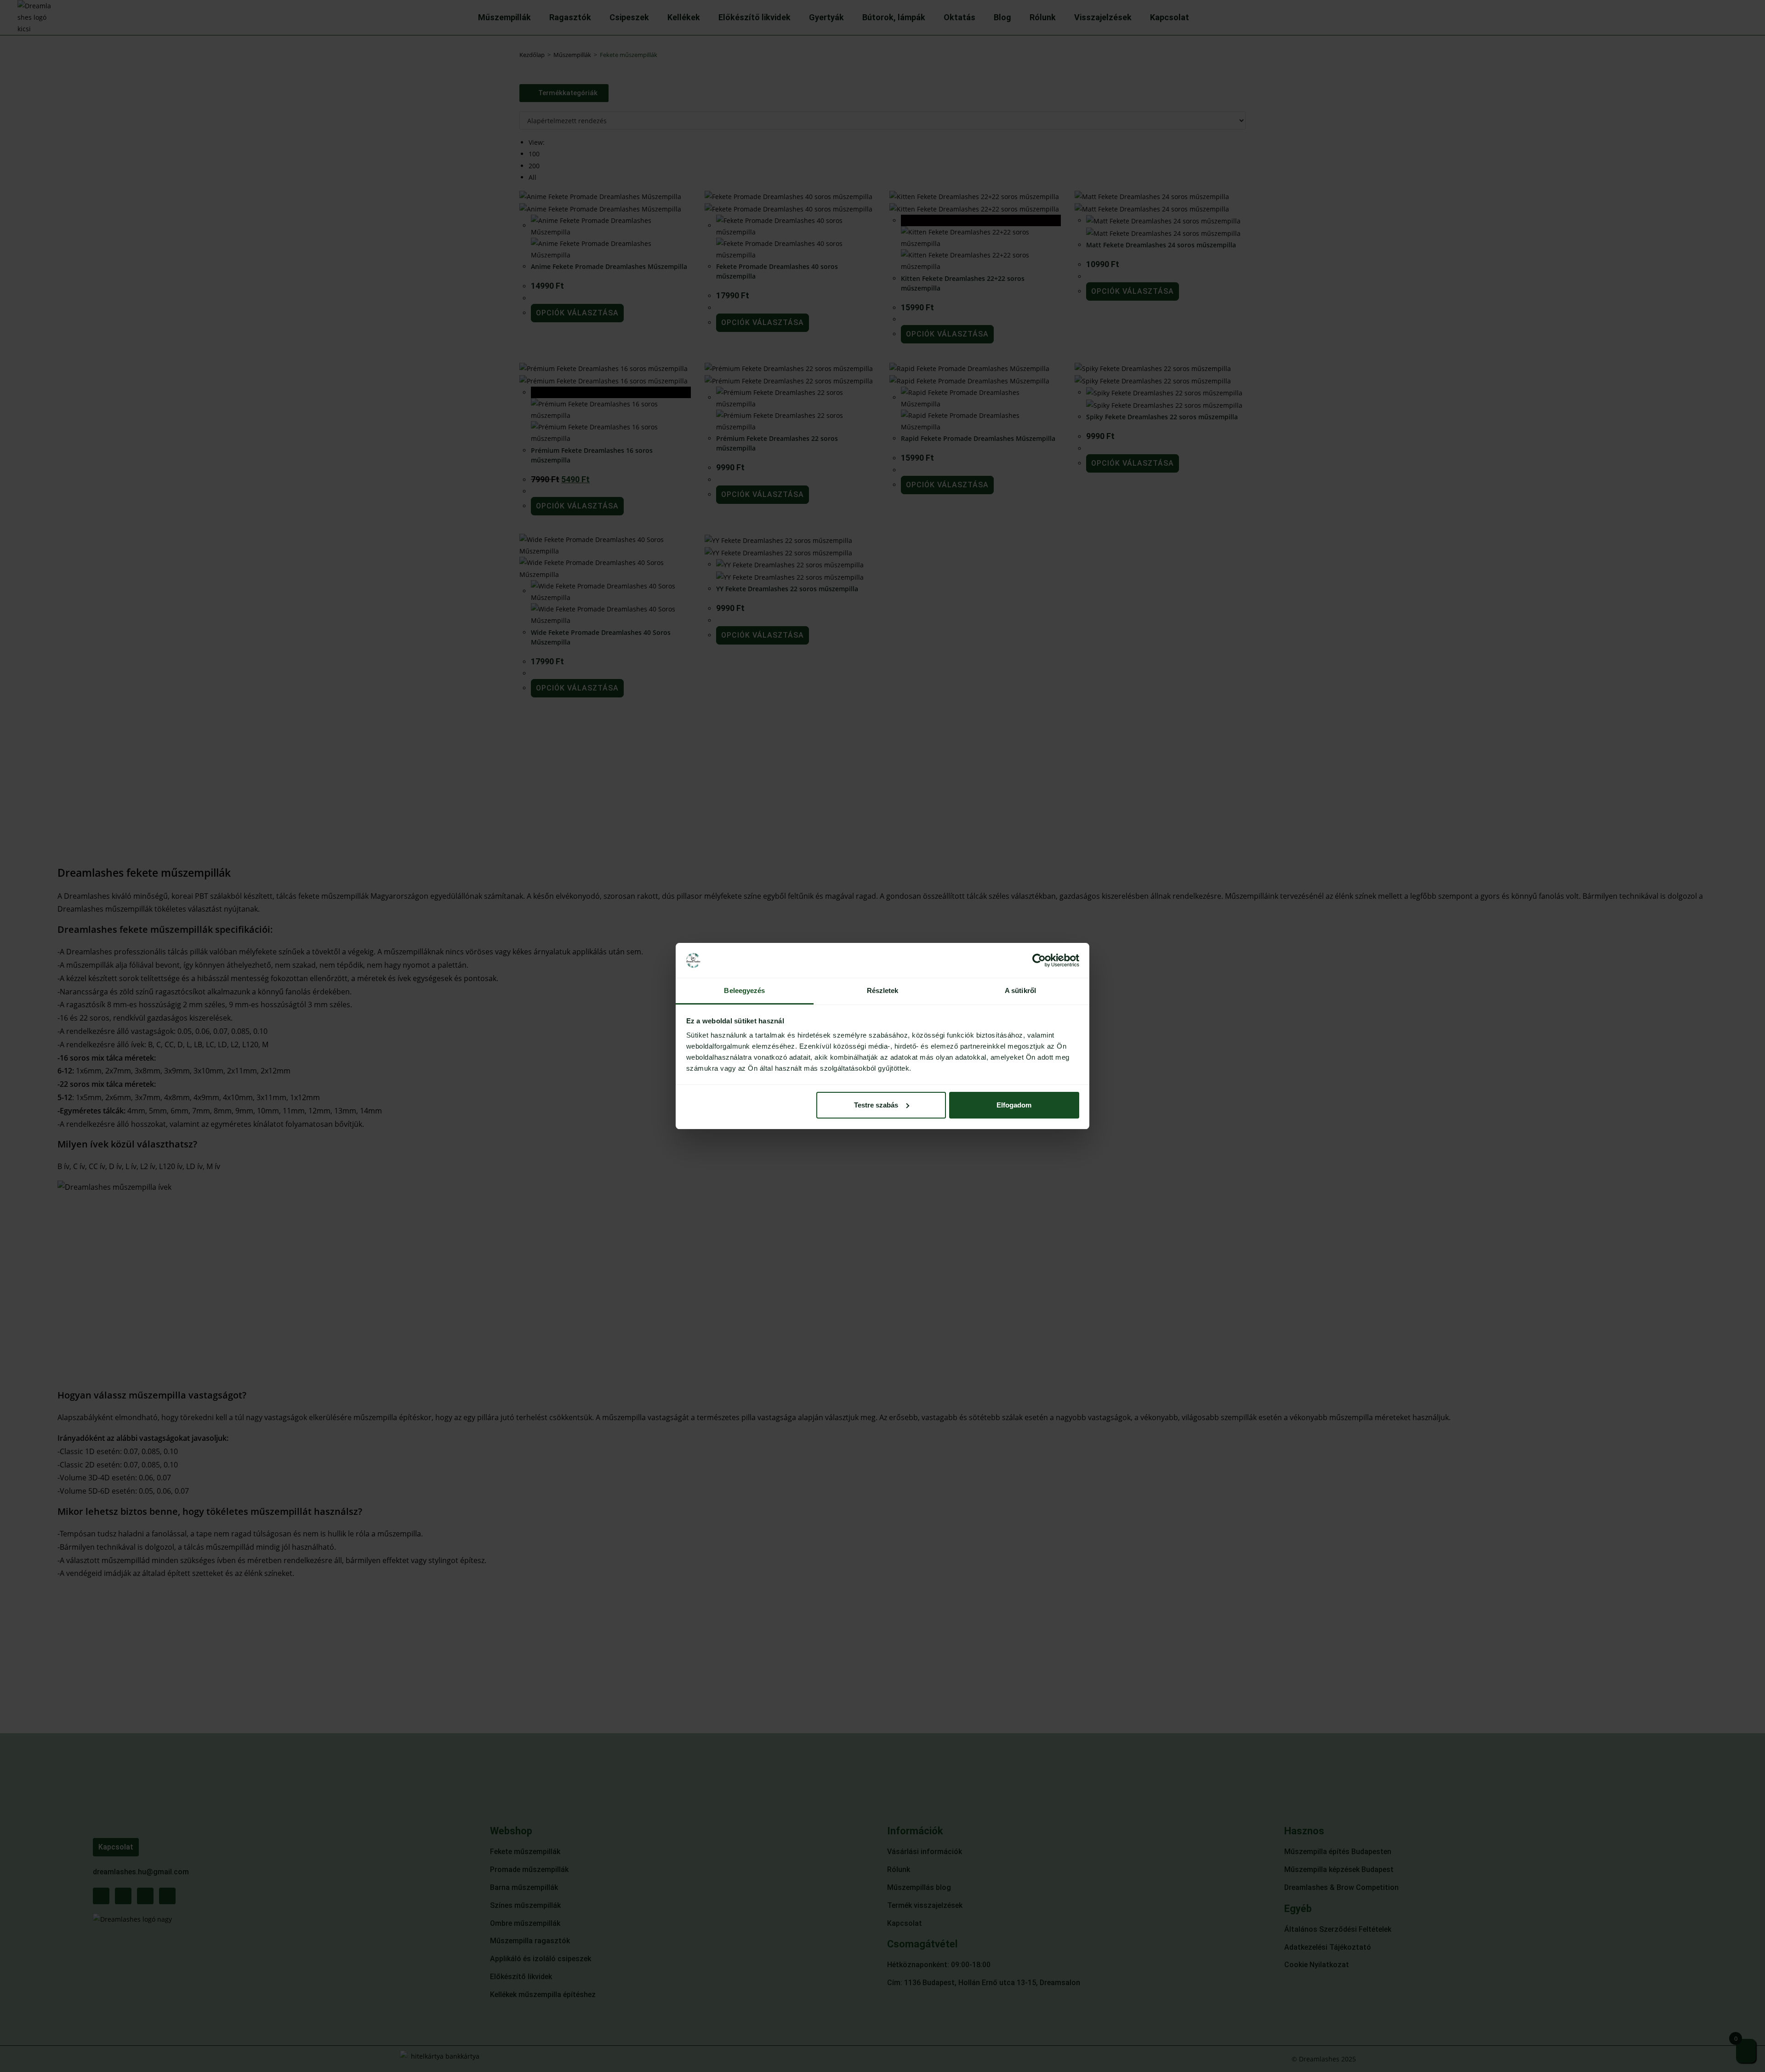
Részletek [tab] (883, 990)
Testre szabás (876, 1105)
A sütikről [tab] (1020, 990)
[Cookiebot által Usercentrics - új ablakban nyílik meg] (1039, 960)
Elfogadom (1014, 1105)
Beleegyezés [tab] (744, 990)
